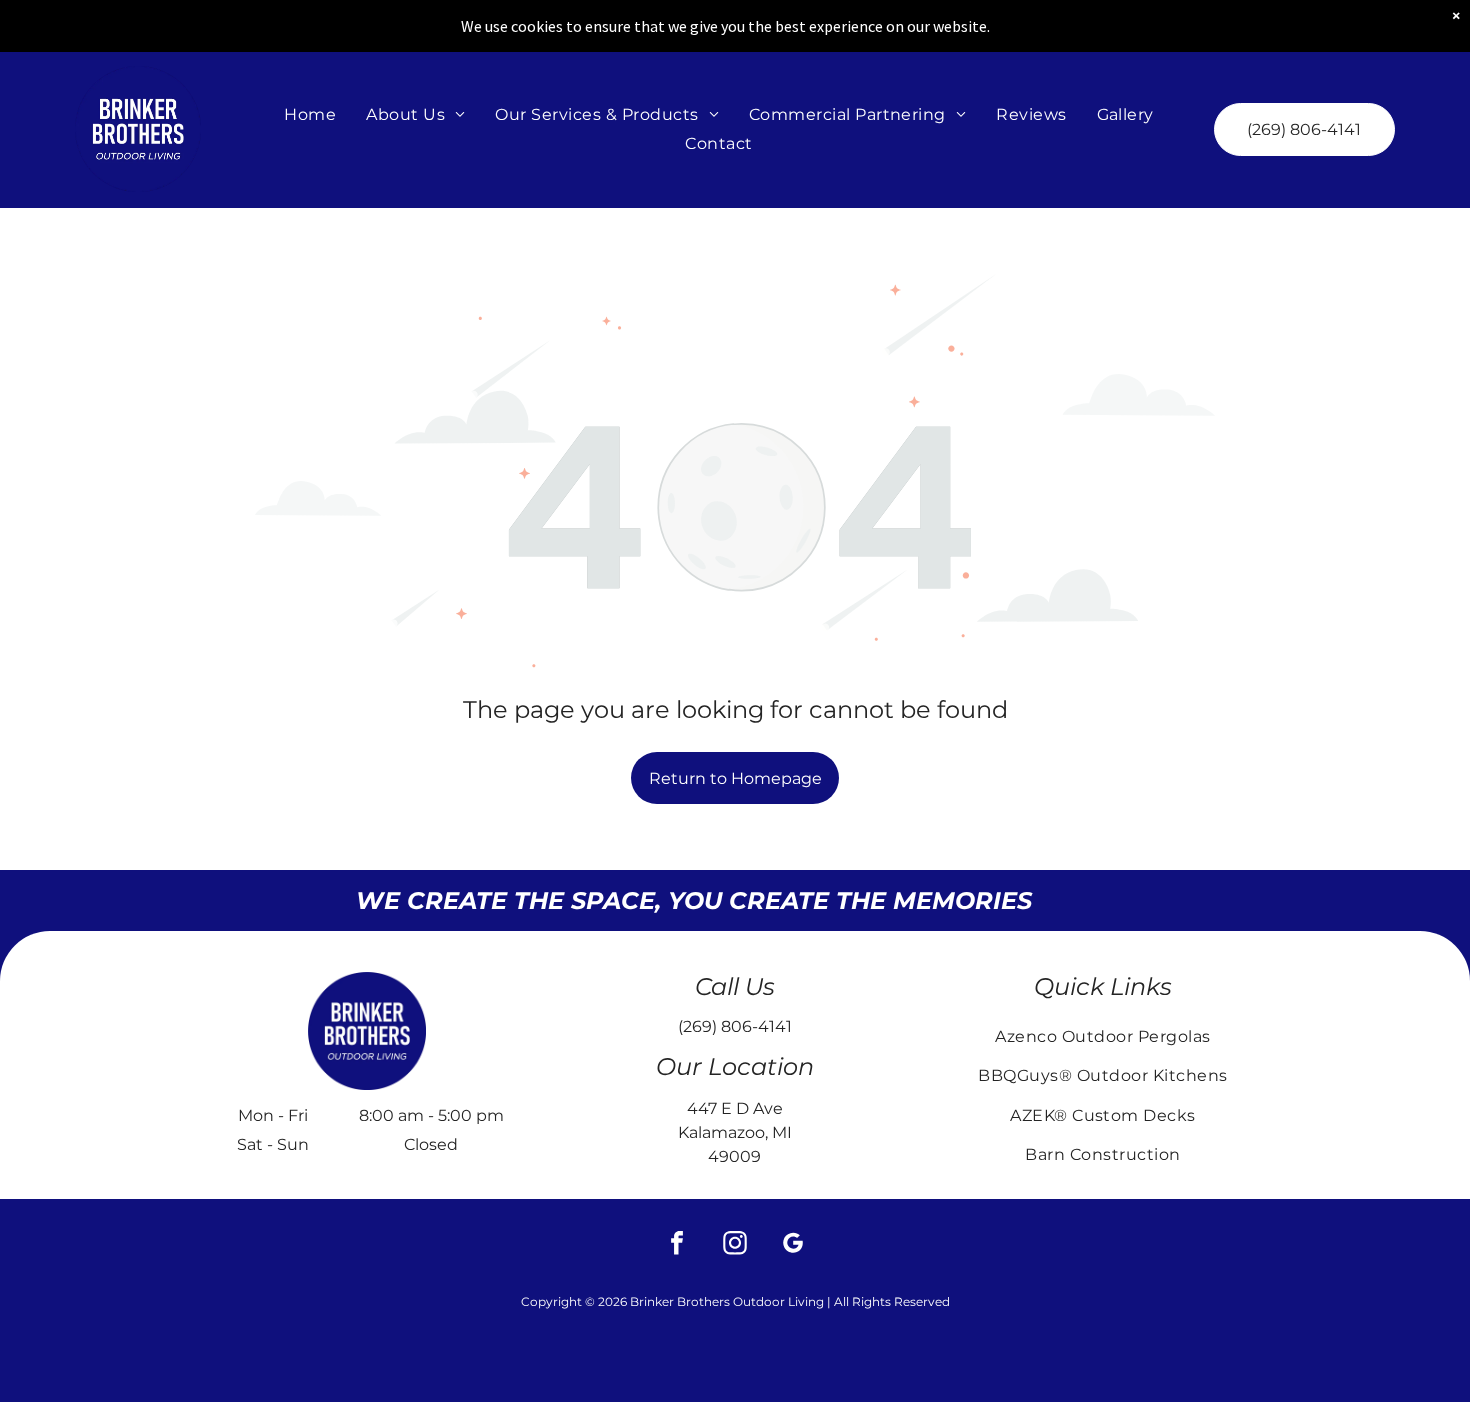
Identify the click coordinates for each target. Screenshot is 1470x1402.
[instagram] (735, 1245)
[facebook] (677, 1245)
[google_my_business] (793, 1245)
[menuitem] (310, 114)
